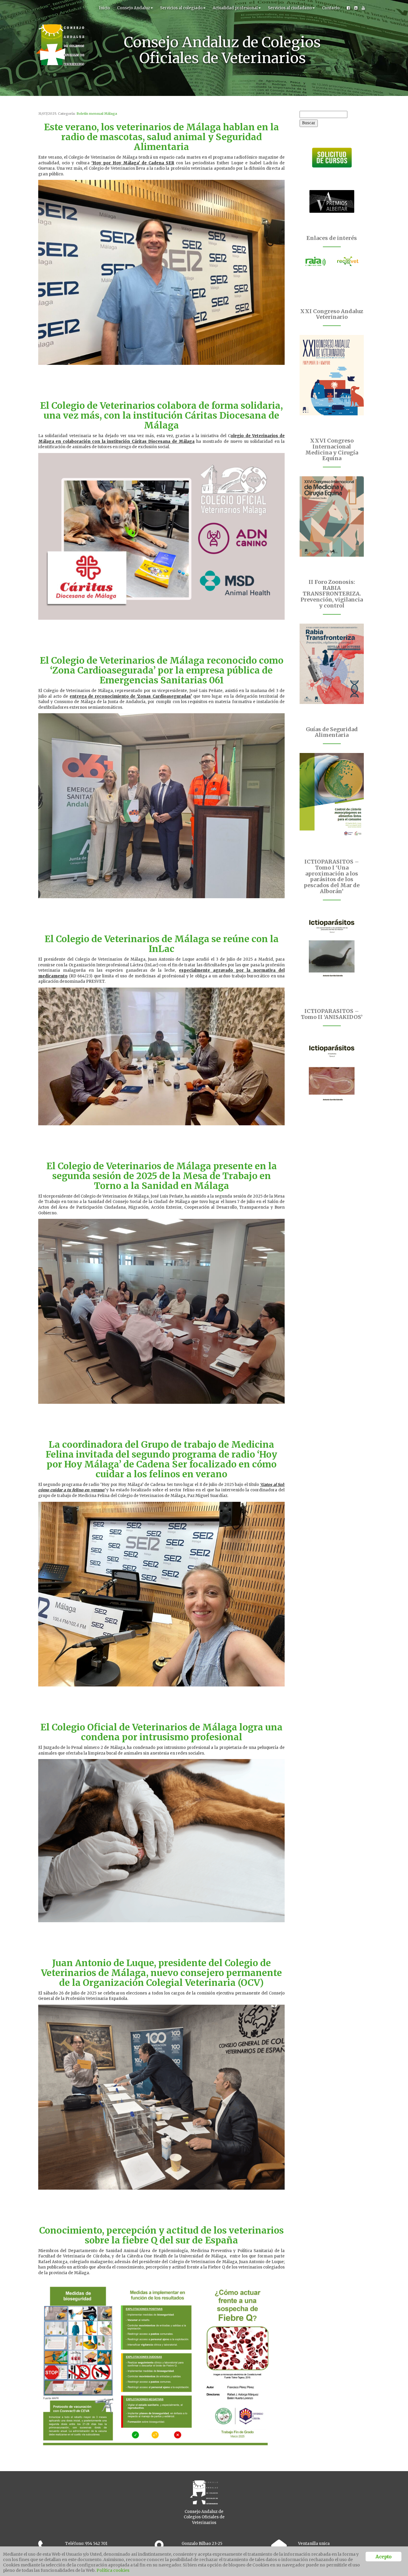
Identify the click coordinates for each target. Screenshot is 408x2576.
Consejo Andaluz (134, 8)
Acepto (383, 2557)
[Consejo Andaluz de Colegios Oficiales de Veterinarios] (60, 7)
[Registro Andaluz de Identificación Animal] (316, 261)
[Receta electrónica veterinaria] (348, 261)
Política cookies (113, 2570)
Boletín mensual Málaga (97, 114)
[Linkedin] (356, 8)
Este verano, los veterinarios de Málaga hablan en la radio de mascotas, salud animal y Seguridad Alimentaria (161, 137)
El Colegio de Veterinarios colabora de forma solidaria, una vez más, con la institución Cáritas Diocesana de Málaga (161, 415)
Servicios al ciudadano (290, 8)
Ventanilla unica (314, 2544)
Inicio (104, 8)
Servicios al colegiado (181, 8)
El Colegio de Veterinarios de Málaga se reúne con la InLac (162, 944)
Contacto (331, 8)
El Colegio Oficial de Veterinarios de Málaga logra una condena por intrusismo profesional (161, 1732)
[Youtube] (363, 8)
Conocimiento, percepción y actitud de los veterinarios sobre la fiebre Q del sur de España (161, 2235)
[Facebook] (348, 8)
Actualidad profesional (235, 8)
